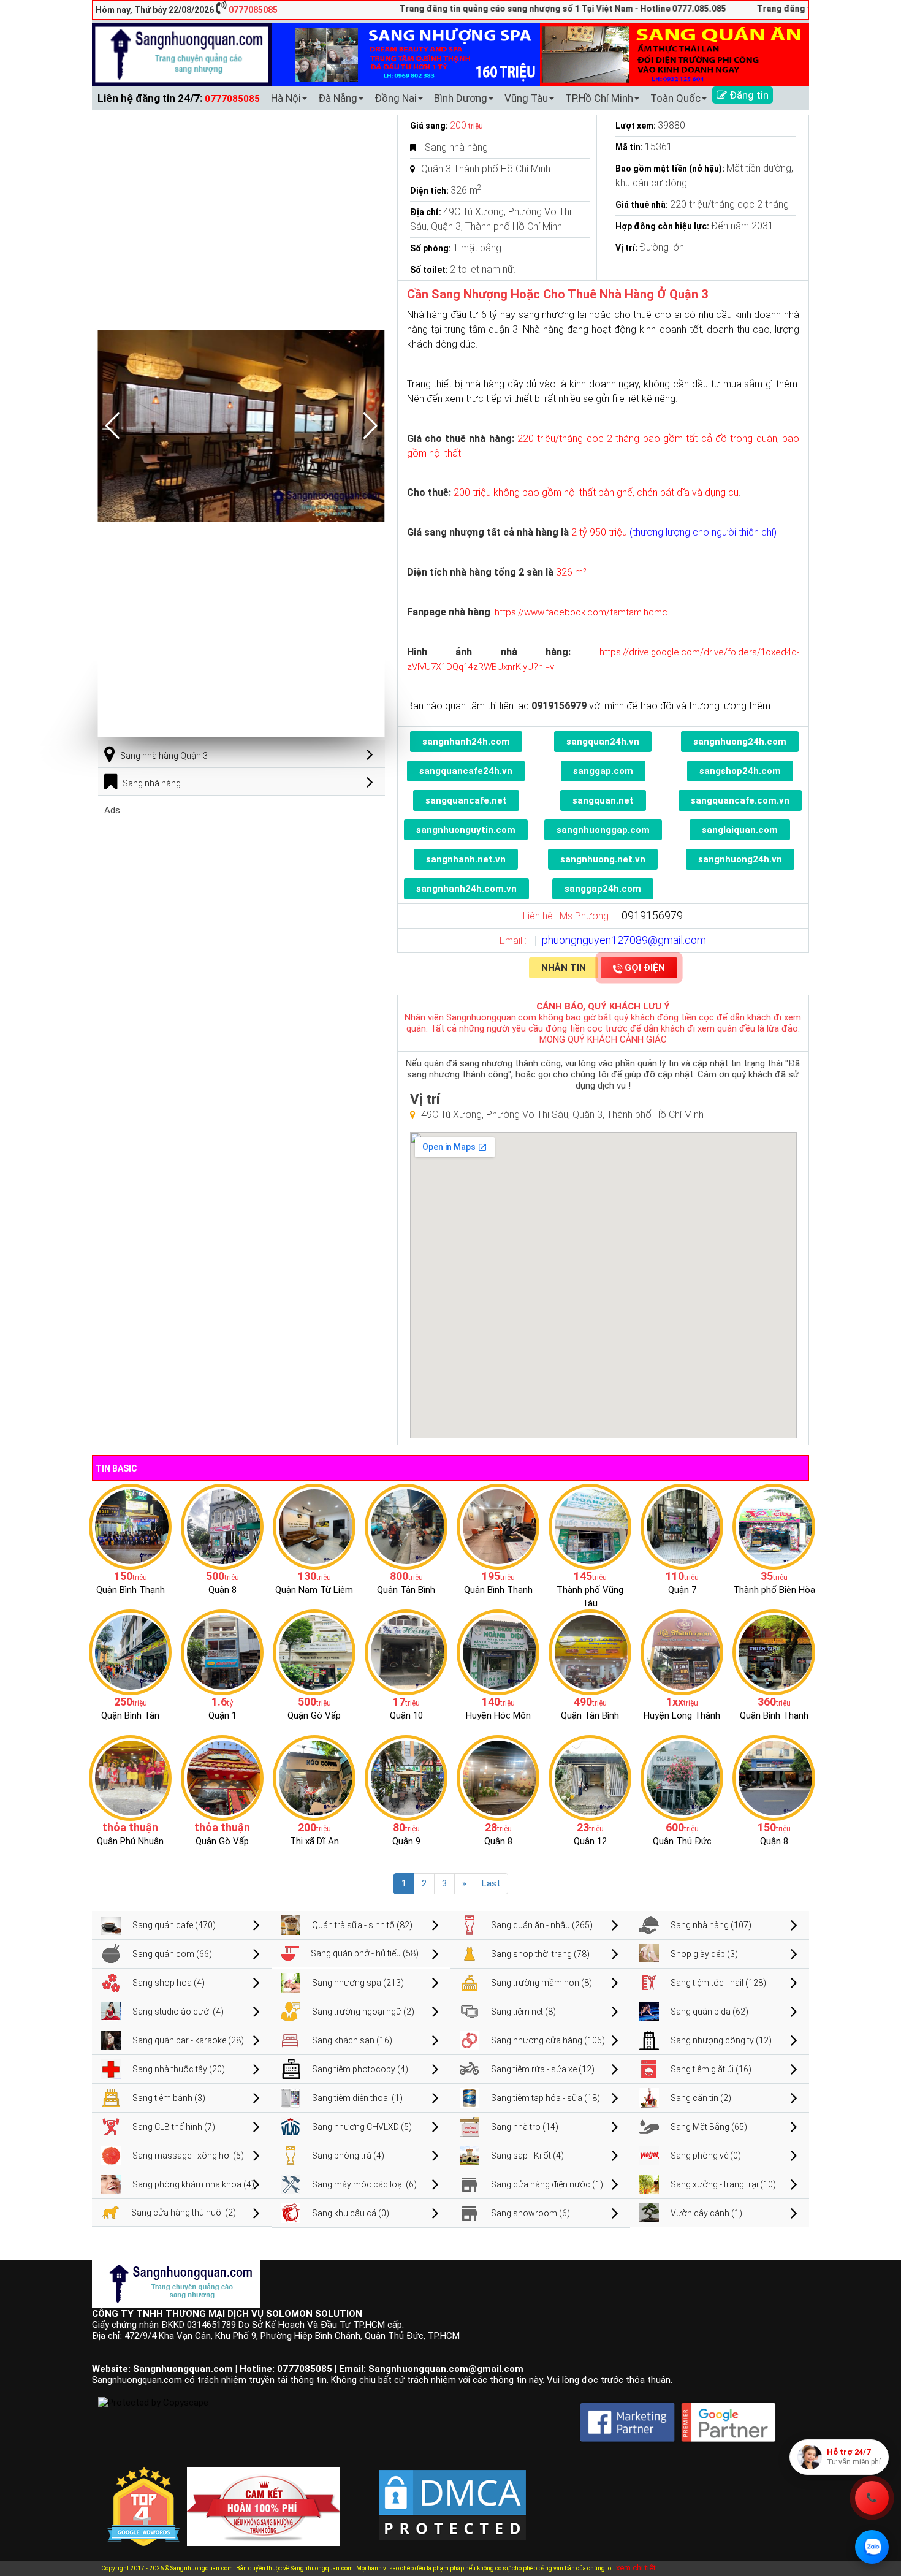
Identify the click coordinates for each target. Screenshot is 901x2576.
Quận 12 (590, 1841)
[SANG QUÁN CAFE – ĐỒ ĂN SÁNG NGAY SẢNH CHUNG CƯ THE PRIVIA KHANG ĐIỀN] (130, 1652)
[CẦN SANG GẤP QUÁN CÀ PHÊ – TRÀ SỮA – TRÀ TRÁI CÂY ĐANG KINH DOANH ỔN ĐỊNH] (498, 1526)
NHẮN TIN (564, 968)
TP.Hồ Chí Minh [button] (599, 98)
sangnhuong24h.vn (740, 859)
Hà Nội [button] (286, 98)
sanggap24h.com (603, 889)
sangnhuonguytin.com (466, 830)
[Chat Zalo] (872, 2547)
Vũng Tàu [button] (526, 98)
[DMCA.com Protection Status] (452, 2496)
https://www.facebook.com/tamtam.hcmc (580, 612)
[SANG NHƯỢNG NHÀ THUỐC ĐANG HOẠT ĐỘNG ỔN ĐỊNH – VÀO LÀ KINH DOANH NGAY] (498, 1652)
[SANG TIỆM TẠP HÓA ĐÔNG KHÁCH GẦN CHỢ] (406, 1526)
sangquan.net (603, 800)
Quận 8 (222, 1590)
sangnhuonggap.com (603, 830)
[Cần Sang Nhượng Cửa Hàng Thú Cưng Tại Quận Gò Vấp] (222, 1777)
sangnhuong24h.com (740, 742)
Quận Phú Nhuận (130, 1841)
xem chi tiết (636, 2568)
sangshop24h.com (740, 771)
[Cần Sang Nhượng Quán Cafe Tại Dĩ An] (314, 1777)
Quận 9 (406, 1841)
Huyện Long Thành (682, 1715)
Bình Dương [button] (461, 98)
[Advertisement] (241, 902)
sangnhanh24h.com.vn (466, 889)
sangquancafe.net (466, 800)
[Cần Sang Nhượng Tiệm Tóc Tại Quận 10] (406, 1652)
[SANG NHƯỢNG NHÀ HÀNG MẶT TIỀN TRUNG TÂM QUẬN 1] (222, 1652)
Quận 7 (682, 1590)
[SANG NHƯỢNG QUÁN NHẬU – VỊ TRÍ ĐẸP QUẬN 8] (498, 1777)
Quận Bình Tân (130, 1715)
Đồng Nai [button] (396, 98)
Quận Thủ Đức (682, 1841)
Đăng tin (748, 95)
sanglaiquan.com (740, 830)
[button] (371, 426)
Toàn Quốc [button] (675, 98)
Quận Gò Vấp (314, 1715)
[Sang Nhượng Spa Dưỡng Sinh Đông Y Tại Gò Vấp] (314, 1652)
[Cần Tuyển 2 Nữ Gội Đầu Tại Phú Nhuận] (130, 1777)
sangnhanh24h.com (466, 742)
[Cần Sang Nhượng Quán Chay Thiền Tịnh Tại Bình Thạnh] (774, 1652)
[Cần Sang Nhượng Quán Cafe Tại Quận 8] (774, 1777)
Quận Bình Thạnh (131, 1590)
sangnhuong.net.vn (603, 859)
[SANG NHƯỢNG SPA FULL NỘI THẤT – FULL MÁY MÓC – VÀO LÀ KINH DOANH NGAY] (590, 1652)
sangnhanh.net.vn (466, 859)
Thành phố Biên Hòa (774, 1590)
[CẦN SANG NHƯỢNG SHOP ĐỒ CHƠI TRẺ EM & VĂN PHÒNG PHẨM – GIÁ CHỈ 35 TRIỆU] (774, 1526)
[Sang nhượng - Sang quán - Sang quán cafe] (182, 54)
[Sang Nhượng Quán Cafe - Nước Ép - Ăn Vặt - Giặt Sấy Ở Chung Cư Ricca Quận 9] (406, 1777)
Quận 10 (406, 1715)
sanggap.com (603, 771)
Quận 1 (222, 1715)
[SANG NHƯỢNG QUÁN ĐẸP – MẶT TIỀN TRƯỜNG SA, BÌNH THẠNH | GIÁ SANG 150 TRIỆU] (130, 1526)
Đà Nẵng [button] (338, 98)
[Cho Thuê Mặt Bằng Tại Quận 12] (590, 1777)
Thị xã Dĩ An (314, 1841)
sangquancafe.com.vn (740, 800)
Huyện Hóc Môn (498, 1715)
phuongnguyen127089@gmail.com (624, 940)
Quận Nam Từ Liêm (314, 1590)
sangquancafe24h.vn (466, 771)
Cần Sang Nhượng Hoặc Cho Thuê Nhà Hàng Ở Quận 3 (557, 294)
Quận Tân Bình (406, 1590)
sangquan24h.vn (603, 742)
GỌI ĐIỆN (645, 968)
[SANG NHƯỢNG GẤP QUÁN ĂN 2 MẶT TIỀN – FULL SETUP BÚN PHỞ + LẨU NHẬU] (682, 1652)
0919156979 (652, 915)
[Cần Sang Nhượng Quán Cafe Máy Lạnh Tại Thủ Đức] (682, 1777)
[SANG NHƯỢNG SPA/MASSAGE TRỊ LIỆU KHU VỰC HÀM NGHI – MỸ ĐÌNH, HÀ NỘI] (314, 1526)
